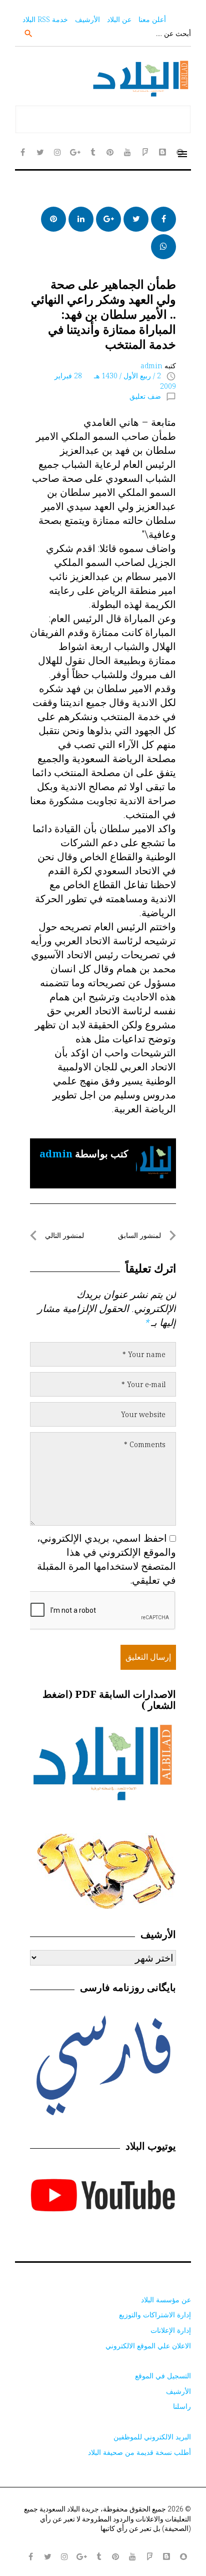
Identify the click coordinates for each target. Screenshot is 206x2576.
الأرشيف (87, 19)
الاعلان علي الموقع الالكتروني (148, 2346)
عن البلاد (119, 19)
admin (151, 366)
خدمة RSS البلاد (45, 19)
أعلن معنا (152, 19)
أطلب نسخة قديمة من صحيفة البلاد (139, 2452)
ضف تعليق (145, 396)
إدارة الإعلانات (171, 2330)
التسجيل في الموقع (163, 2376)
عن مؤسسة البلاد (166, 2300)
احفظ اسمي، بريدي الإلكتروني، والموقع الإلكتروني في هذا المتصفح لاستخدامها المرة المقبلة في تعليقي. (106, 1559)
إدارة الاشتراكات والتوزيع (155, 2315)
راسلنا (182, 2406)
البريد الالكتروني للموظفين (152, 2437)
